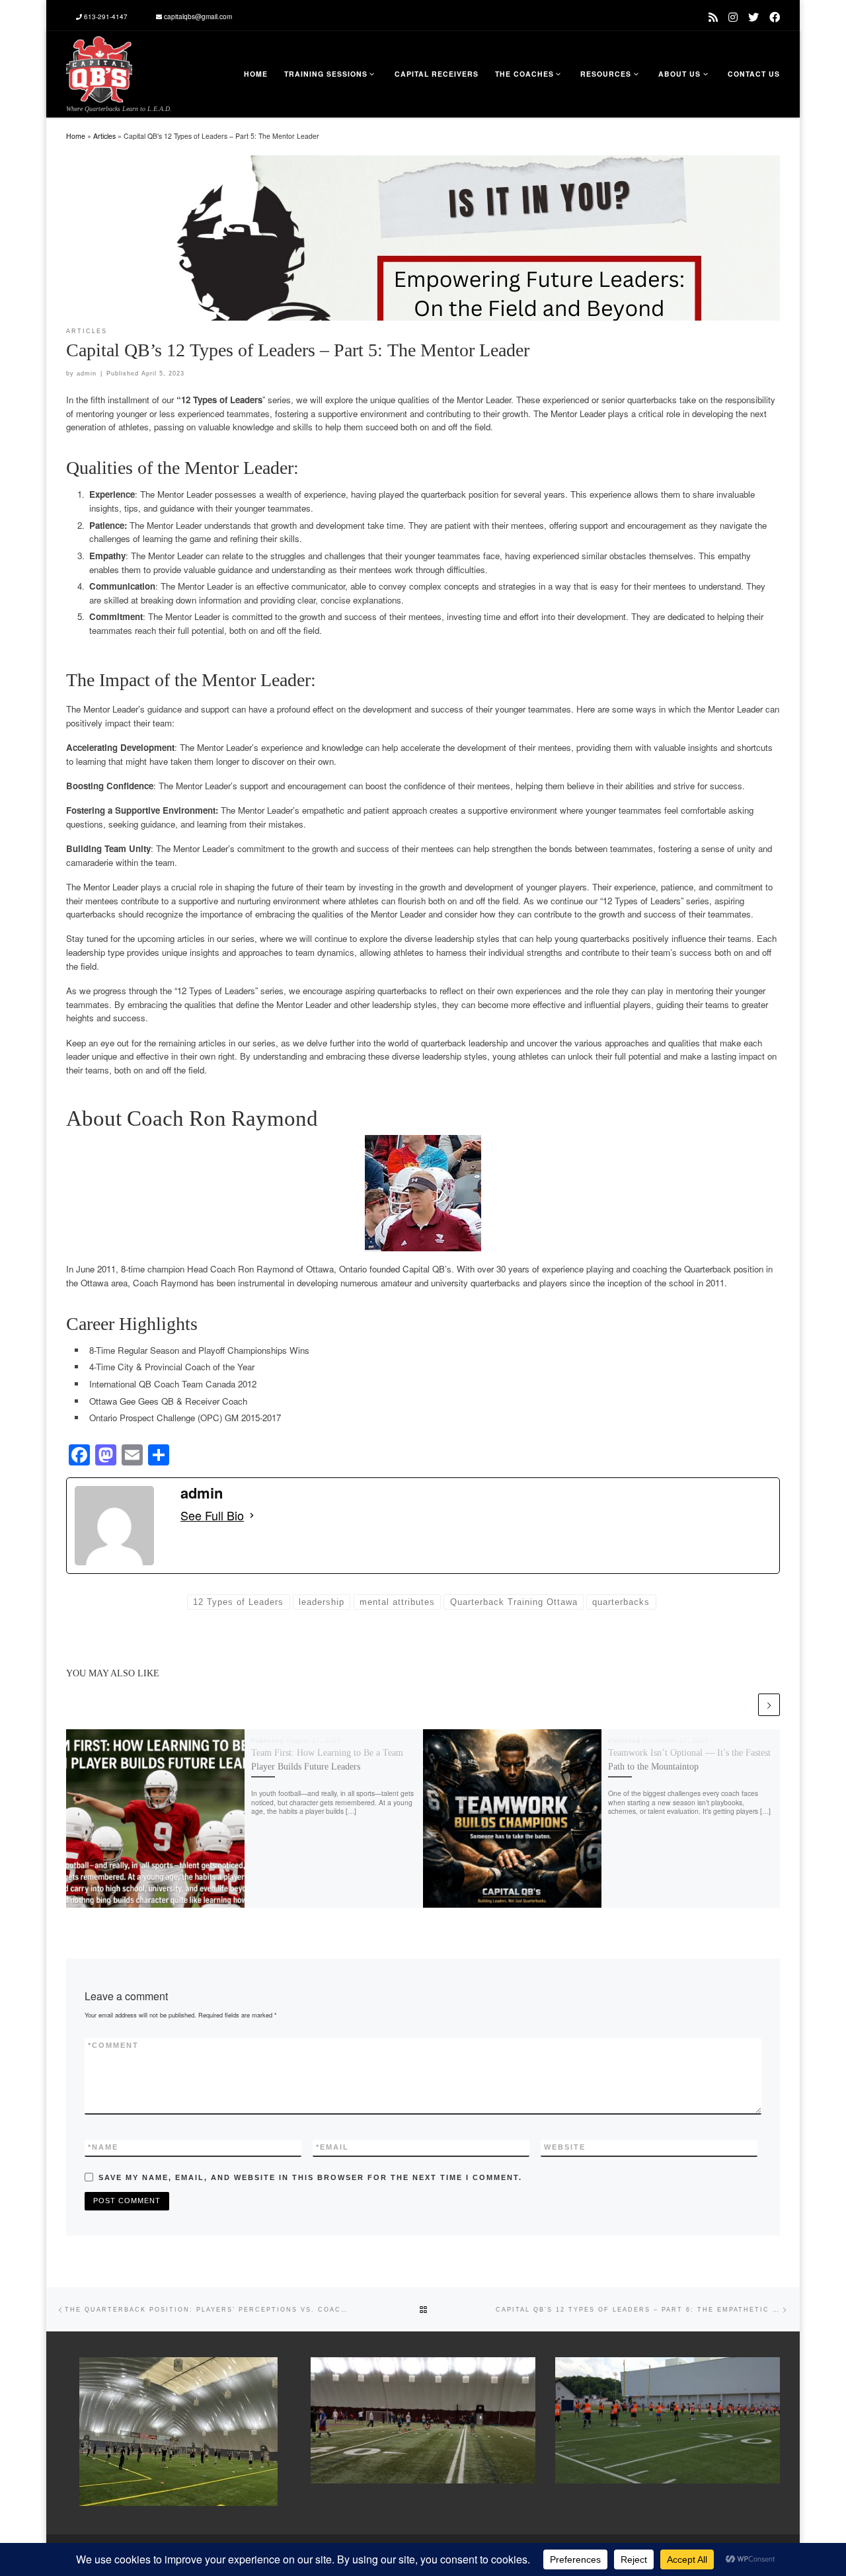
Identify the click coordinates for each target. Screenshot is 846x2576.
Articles (104, 136)
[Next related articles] (769, 1704)
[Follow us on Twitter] (753, 17)
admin (87, 373)
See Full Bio (212, 1516)
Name (103, 2147)
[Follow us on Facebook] (775, 17)
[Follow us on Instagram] (733, 17)
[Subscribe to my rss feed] (713, 17)
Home (76, 136)
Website (565, 2147)
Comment (113, 2045)
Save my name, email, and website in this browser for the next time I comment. (310, 2177)
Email (332, 2147)
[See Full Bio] (252, 1516)
